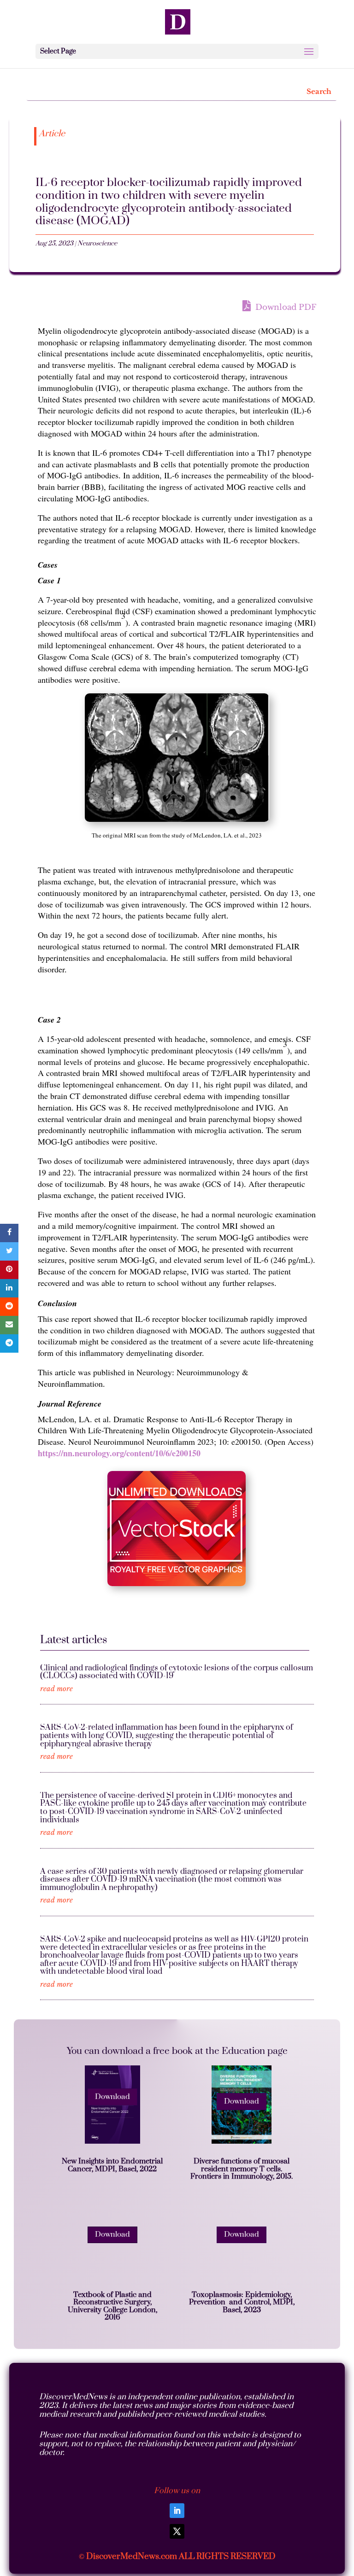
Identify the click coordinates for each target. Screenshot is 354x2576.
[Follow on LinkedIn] (177, 2511)
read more (56, 1689)
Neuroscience (97, 244)
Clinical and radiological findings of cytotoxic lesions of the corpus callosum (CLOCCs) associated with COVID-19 (177, 1672)
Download (112, 2097)
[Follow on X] (177, 2531)
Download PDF (285, 307)
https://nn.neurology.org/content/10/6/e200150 (119, 1453)
